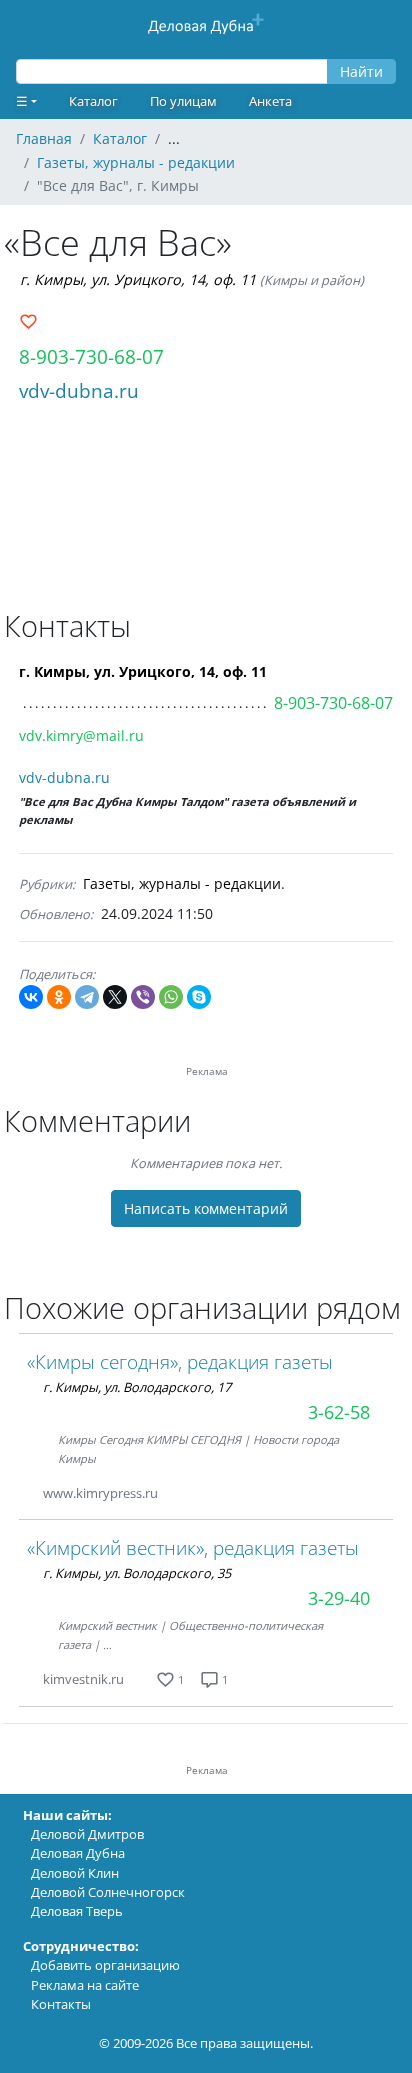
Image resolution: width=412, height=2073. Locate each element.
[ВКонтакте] (31, 997)
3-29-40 (339, 1598)
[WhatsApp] (171, 997)
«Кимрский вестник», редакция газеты (193, 1547)
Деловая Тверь (77, 1911)
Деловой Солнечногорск (108, 1892)
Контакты (61, 2004)
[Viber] (143, 997)
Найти (361, 71)
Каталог (93, 101)
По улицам (183, 101)
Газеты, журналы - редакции (182, 883)
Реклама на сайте (85, 1985)
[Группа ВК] (182, 1493)
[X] (115, 997)
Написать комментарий (206, 1208)
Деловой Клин (75, 1873)
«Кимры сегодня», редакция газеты (180, 1361)
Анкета (270, 101)
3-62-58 (339, 1412)
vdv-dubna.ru (79, 390)
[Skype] (199, 997)
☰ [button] (22, 101)
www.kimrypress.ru (100, 1493)
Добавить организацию (105, 1965)
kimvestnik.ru (83, 1679)
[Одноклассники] (59, 997)
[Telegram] (87, 997)
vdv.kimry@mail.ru (81, 735)
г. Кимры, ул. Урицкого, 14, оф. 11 (138, 279)
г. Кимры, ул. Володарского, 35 (137, 1573)
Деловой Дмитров (87, 1834)
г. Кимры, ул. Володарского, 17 (137, 1387)
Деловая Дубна (78, 1853)
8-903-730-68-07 (91, 356)
